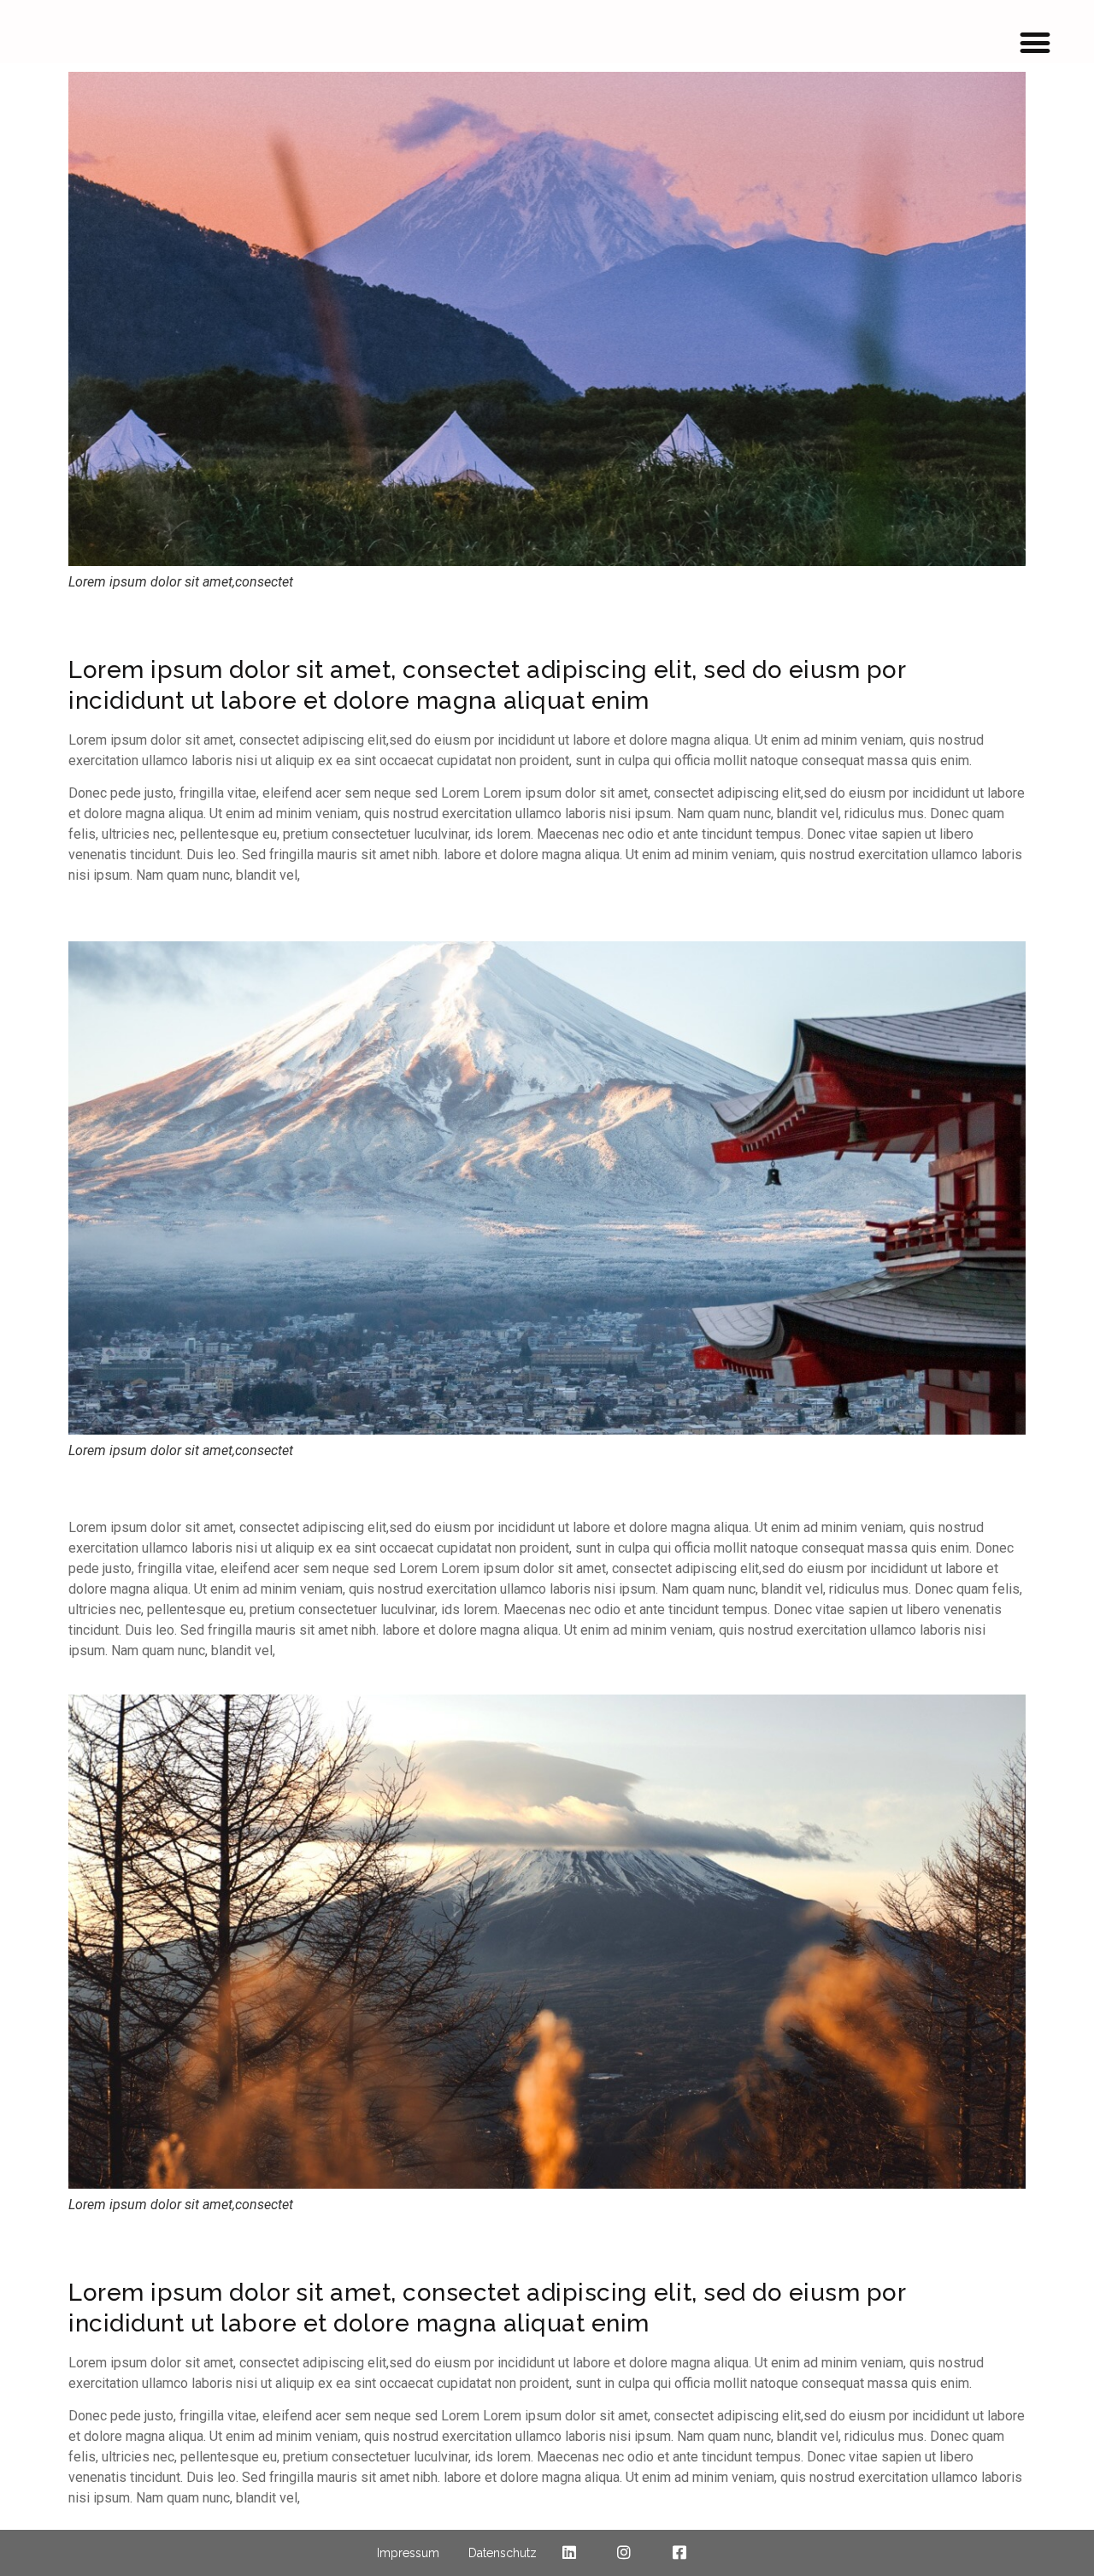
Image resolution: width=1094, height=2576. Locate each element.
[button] (1035, 42)
